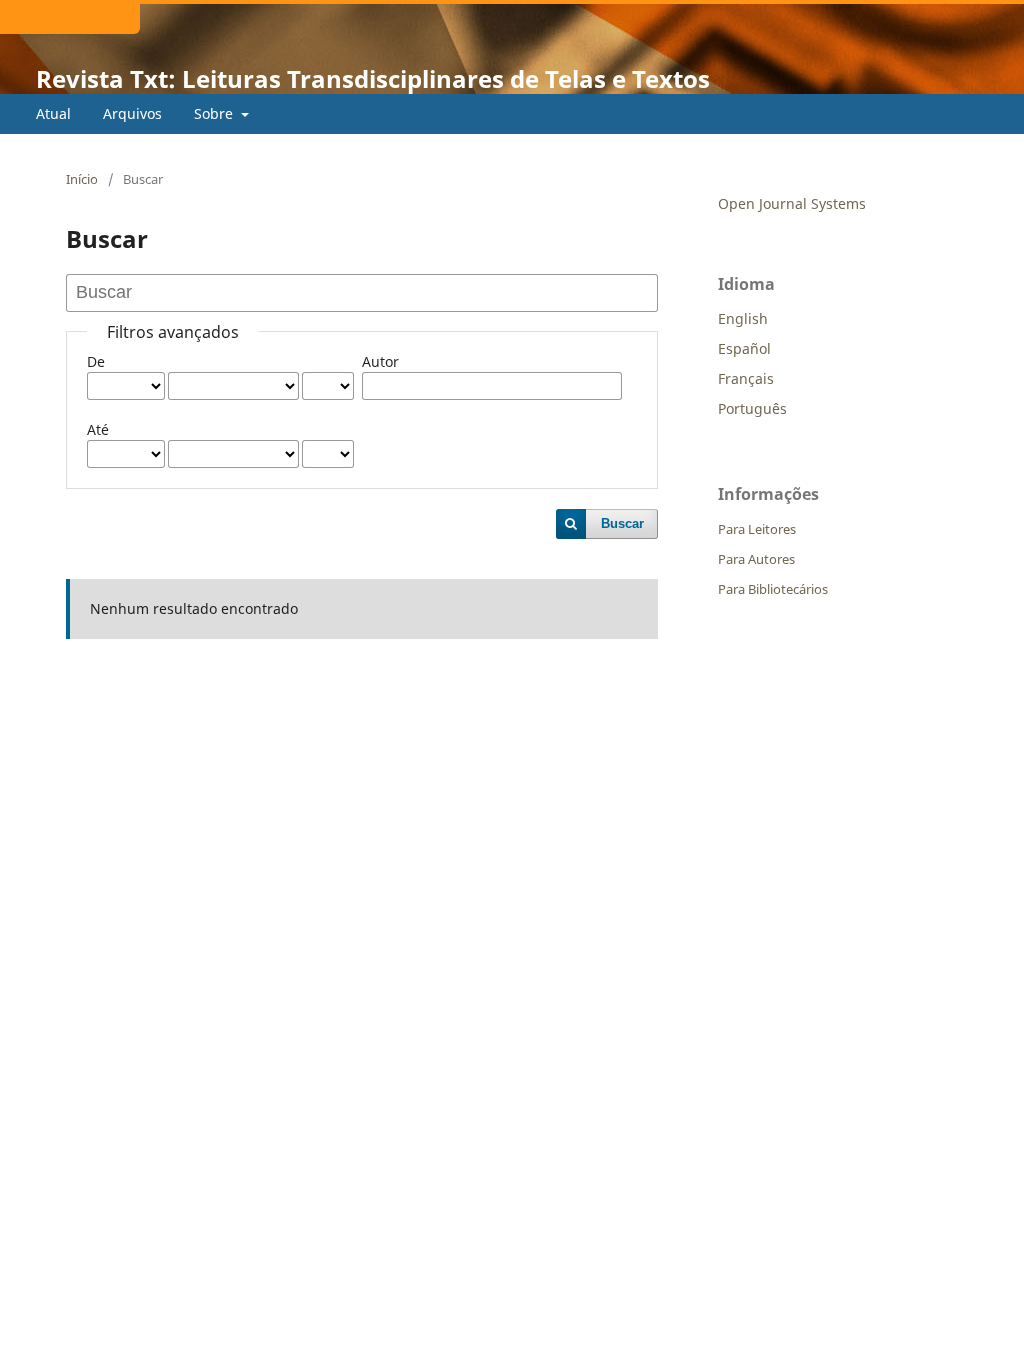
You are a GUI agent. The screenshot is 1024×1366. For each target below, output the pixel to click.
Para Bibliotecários (773, 589)
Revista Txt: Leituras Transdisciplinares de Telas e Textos (373, 78)
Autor (380, 361)
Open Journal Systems (792, 203)
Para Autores (756, 559)
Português (752, 408)
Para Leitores (757, 529)
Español (744, 348)
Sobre (215, 113)
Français (746, 378)
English (743, 318)
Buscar (622, 523)
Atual (53, 113)
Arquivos (132, 113)
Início (82, 179)
